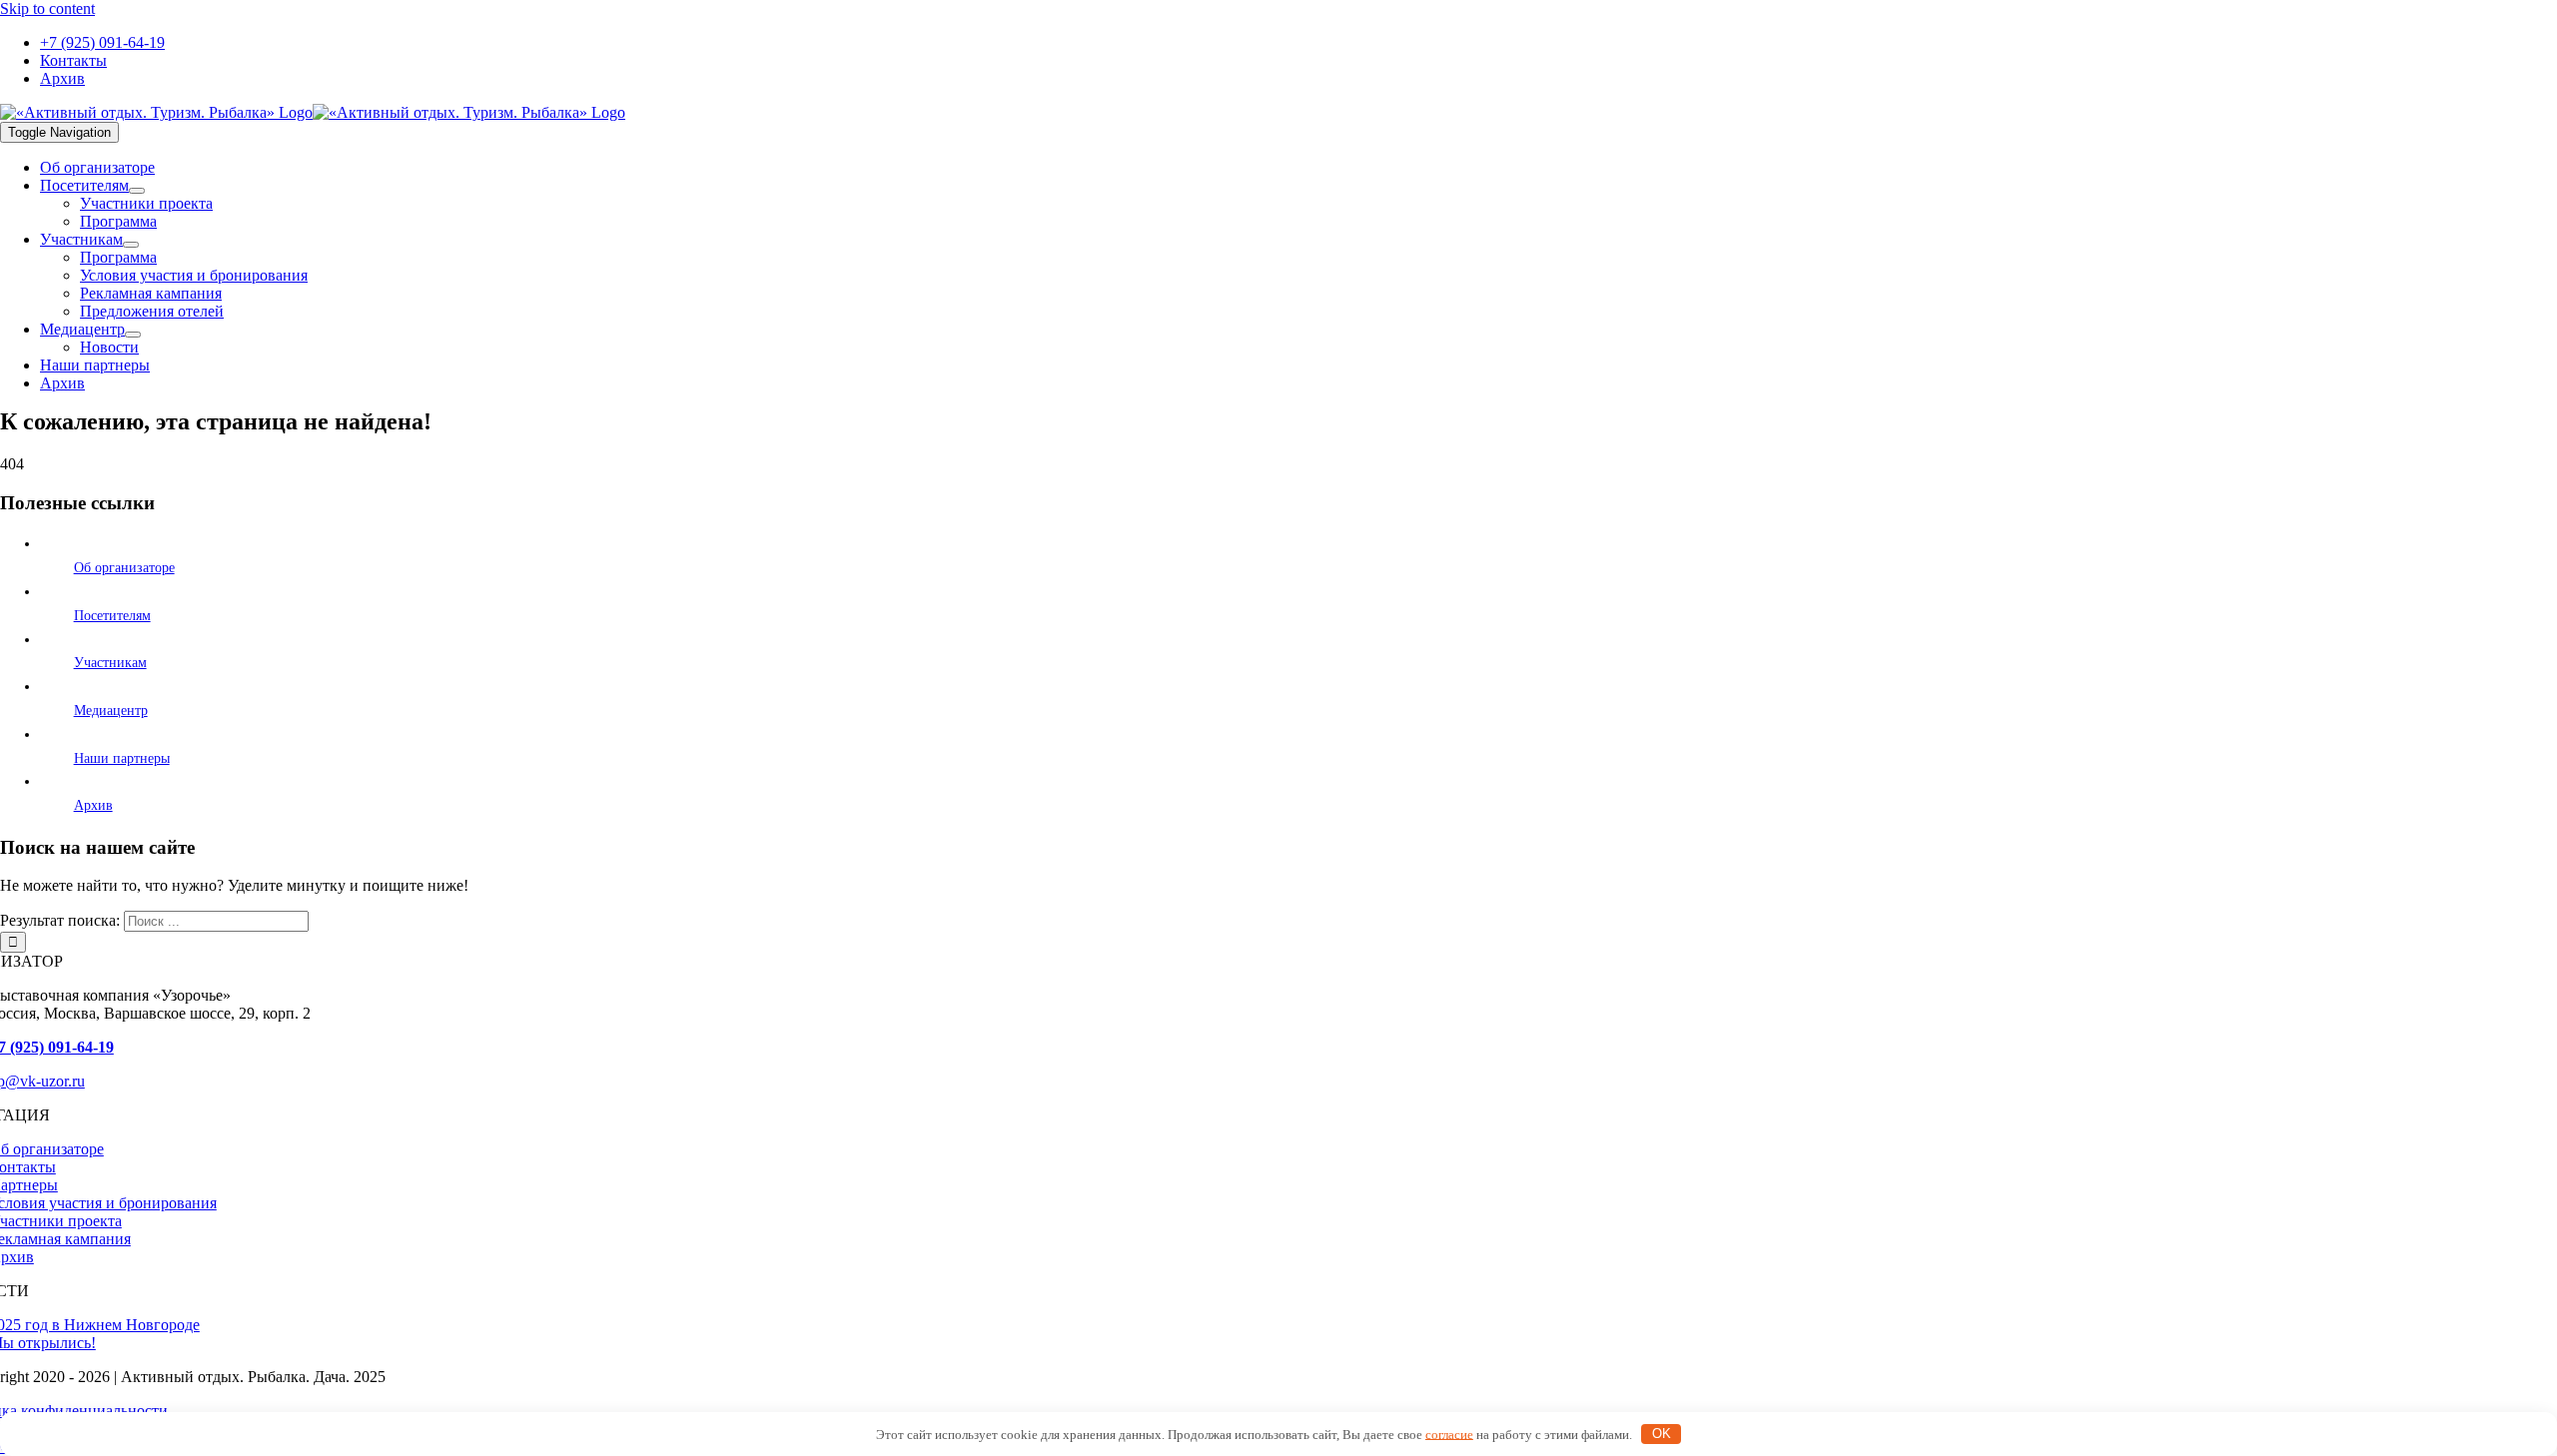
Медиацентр (111, 711)
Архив (93, 805)
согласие (1449, 1434)
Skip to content (47, 8)
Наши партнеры (122, 758)
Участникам (110, 663)
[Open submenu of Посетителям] (137, 191)
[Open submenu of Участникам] (131, 245)
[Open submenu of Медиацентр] (133, 335)
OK (1662, 1434)
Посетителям (112, 616)
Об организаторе (124, 568)
